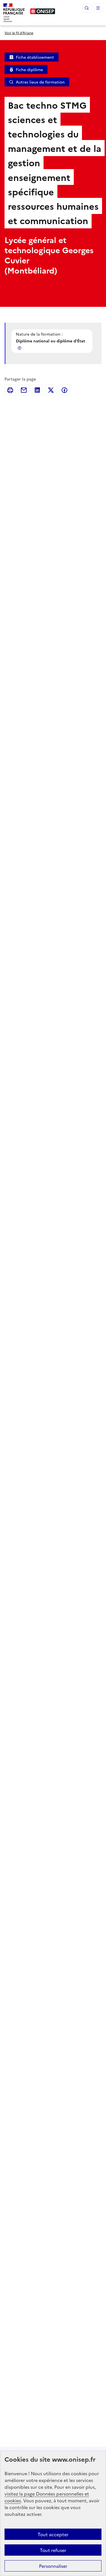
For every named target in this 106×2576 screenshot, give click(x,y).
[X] (51, 390)
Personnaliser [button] (53, 2566)
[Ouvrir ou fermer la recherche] (87, 8)
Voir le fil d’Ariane (19, 33)
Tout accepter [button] (53, 2534)
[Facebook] (64, 390)
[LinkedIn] (37, 390)
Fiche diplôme (29, 69)
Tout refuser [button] (53, 2550)
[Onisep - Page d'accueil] (43, 11)
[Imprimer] (10, 390)
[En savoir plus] (20, 348)
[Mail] (24, 390)
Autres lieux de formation (40, 82)
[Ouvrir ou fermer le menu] (98, 8)
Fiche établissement (35, 57)
